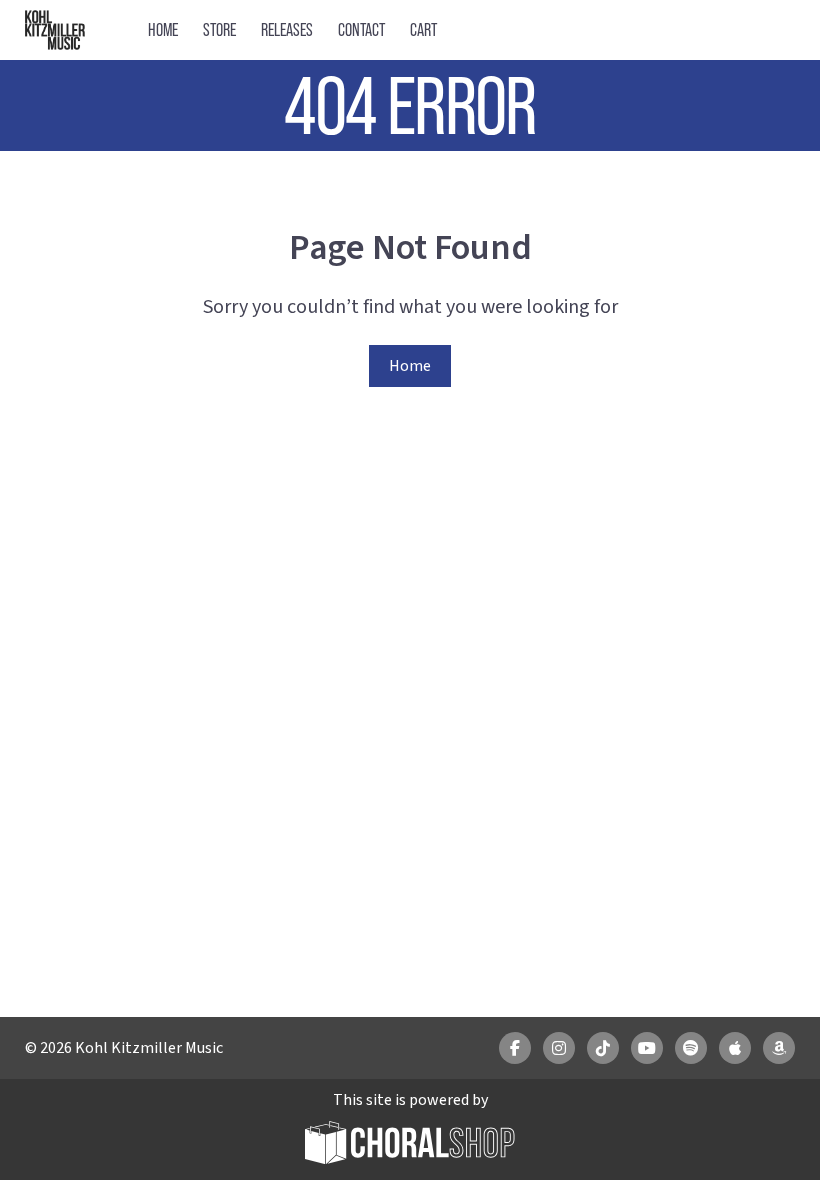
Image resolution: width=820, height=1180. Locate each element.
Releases (287, 30)
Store (219, 30)
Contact (361, 30)
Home (163, 30)
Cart (423, 30)
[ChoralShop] (410, 1145)
